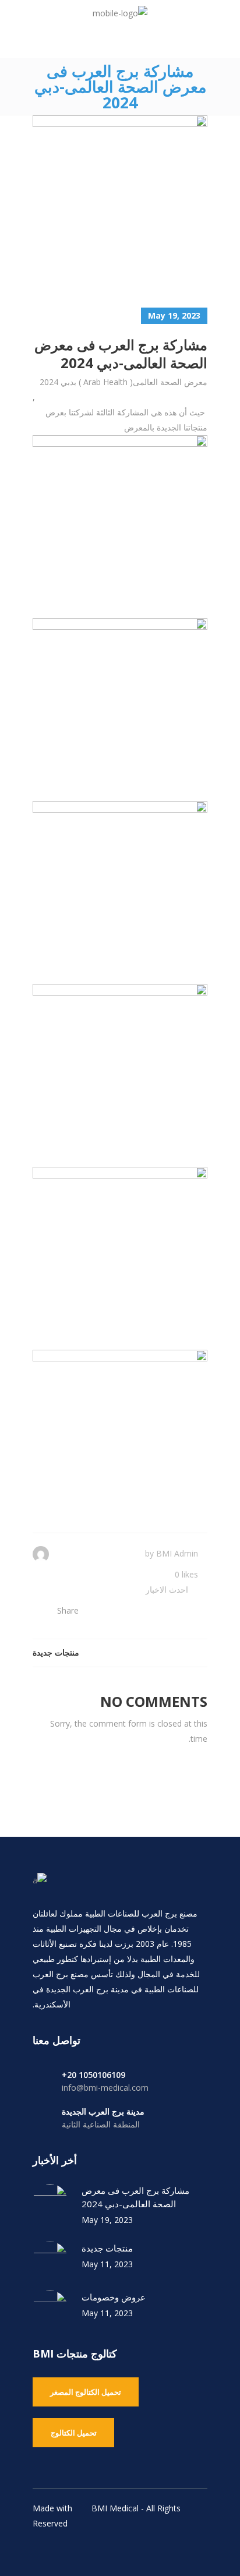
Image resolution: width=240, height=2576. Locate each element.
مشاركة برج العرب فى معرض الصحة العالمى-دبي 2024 (135, 2197)
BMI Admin (177, 1553)
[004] (120, 1071)
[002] (120, 705)
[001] (120, 523)
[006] (120, 1437)
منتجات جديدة (107, 2248)
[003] (120, 888)
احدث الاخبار (167, 1589)
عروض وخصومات (114, 2297)
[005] (120, 1254)
